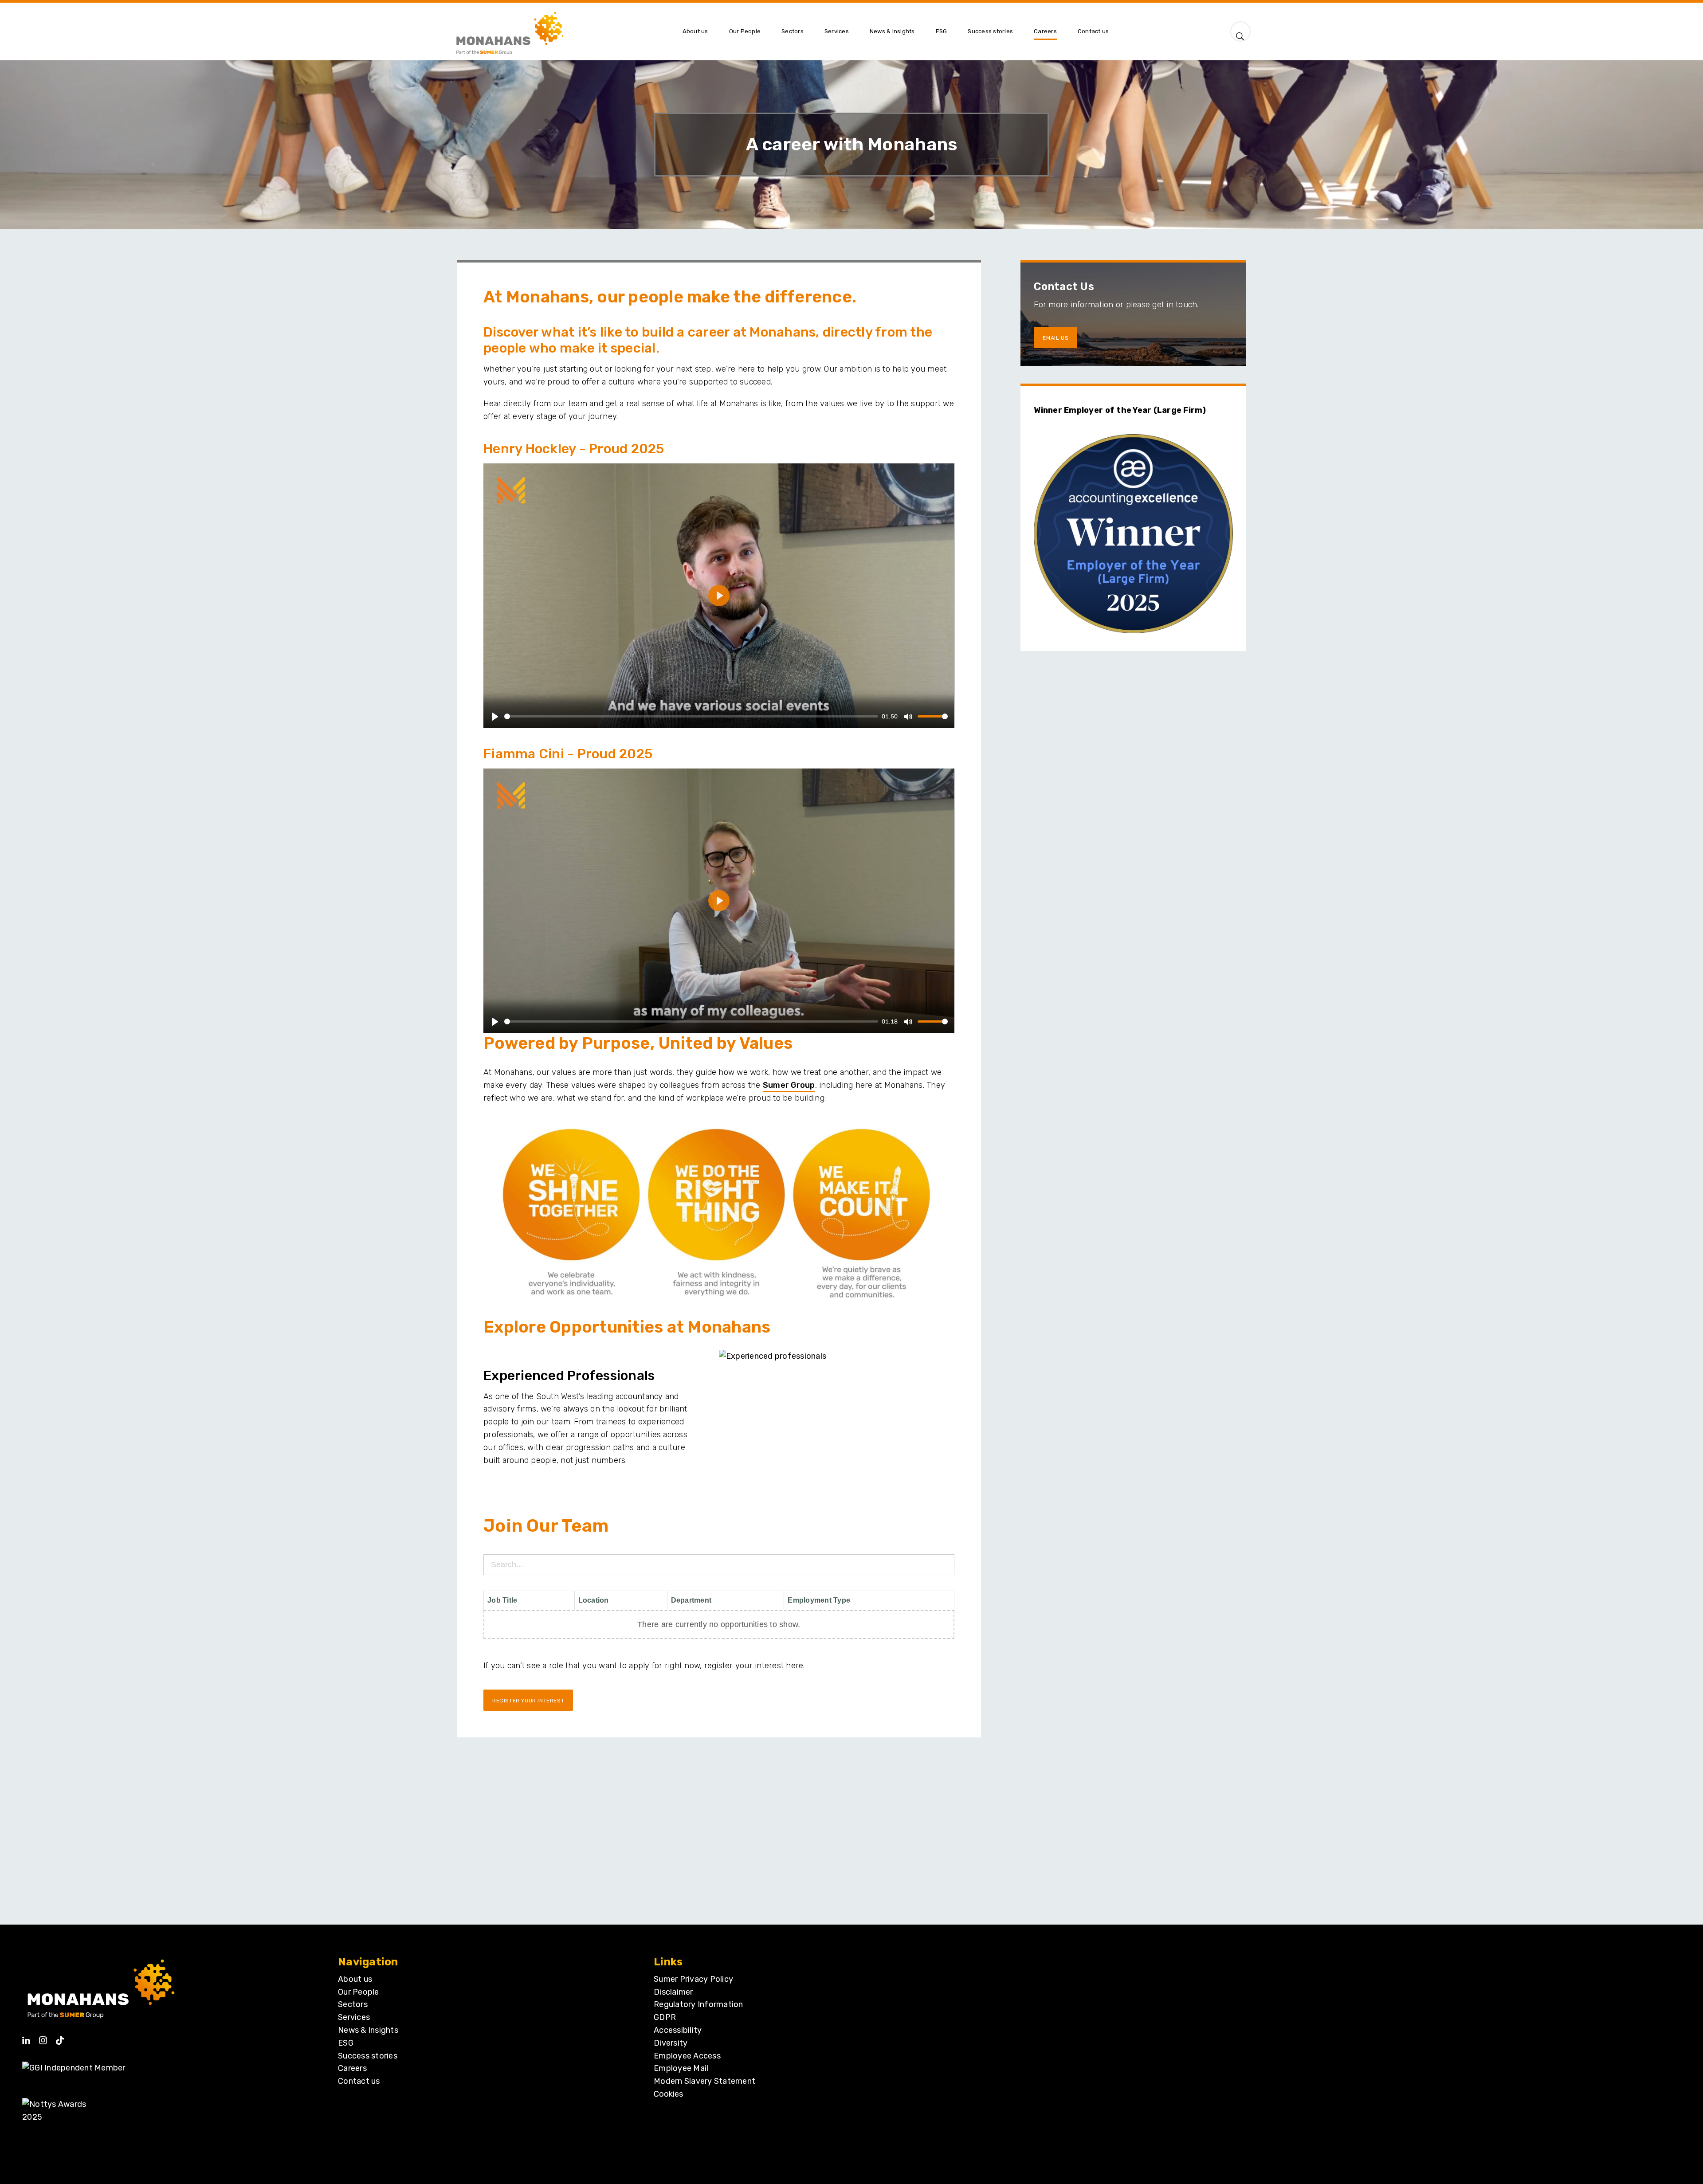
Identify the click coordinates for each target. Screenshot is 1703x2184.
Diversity (671, 2043)
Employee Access (687, 2056)
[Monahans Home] (562, 31)
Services (354, 2017)
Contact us (359, 2081)
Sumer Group (789, 1085)
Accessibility (678, 2030)
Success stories (368, 2056)
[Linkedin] (26, 2037)
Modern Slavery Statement (704, 2081)
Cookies (668, 2094)
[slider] (691, 716)
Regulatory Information (698, 2004)
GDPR (665, 2017)
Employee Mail (681, 2068)
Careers (352, 2068)
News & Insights (368, 2030)
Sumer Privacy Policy (693, 1979)
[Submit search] (1240, 34)
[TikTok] (60, 2037)
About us (355, 1979)
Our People (359, 1992)
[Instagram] (43, 2037)
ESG (346, 2043)
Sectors (353, 2004)
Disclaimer (673, 1992)
